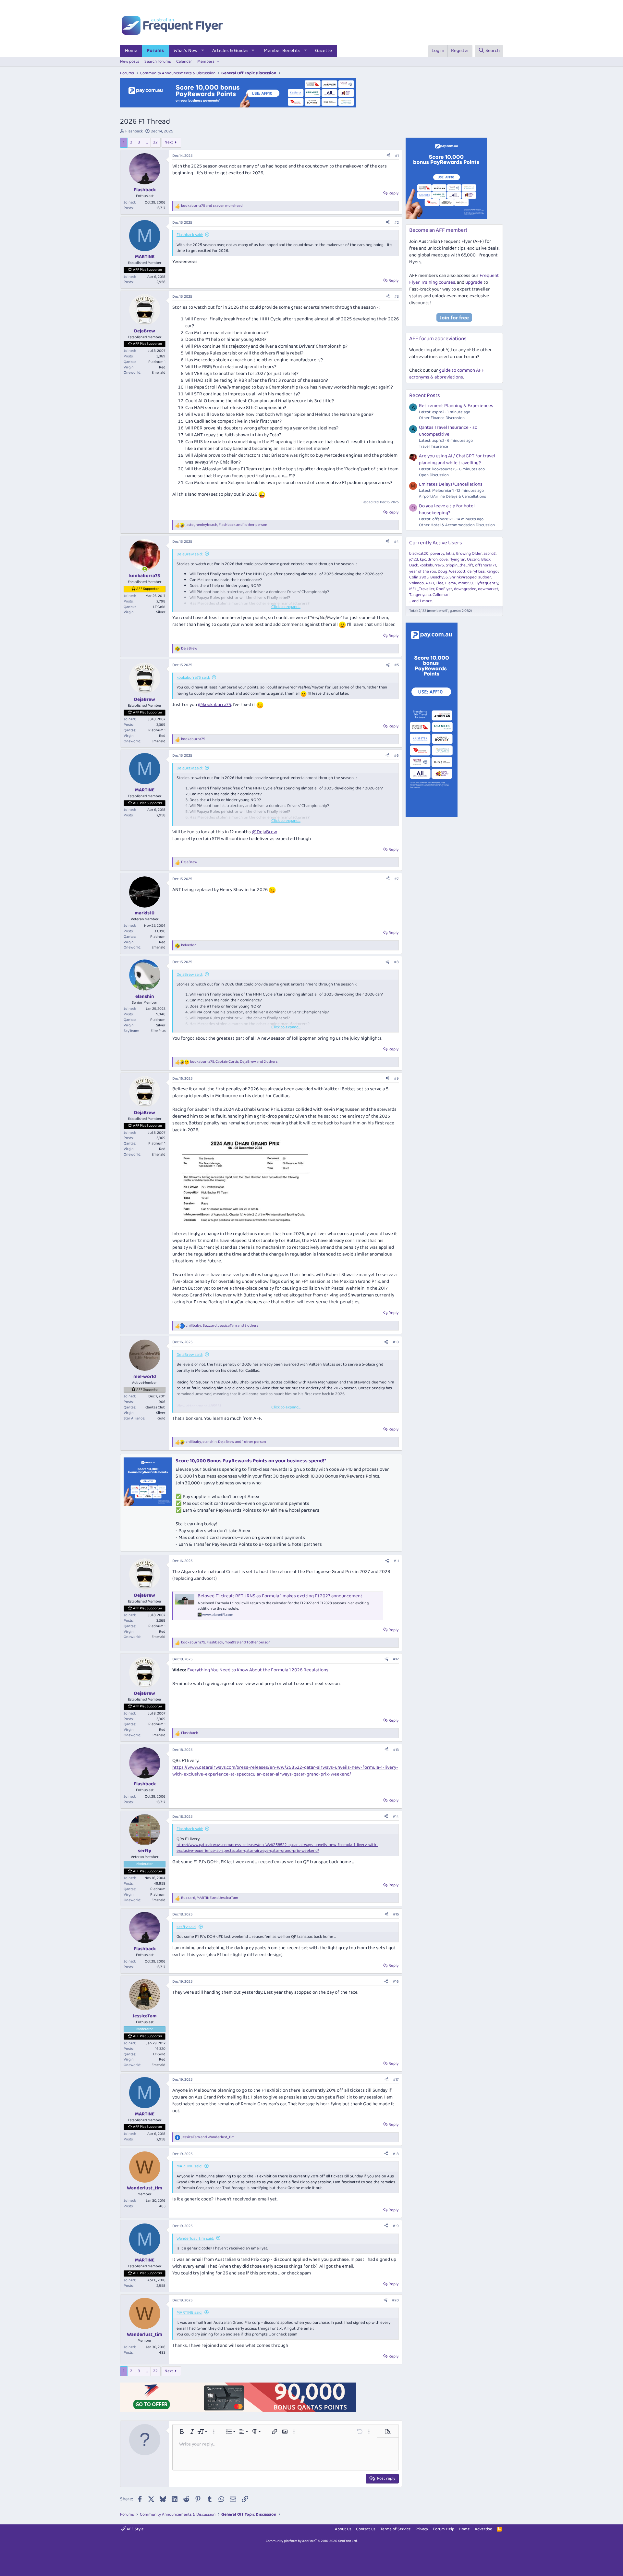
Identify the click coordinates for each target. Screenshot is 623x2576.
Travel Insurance (434, 446)
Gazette (324, 51)
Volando (416, 583)
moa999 (465, 583)
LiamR (451, 583)
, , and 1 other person (226, 525)
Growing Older (469, 554)
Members (206, 62)
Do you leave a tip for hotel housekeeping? (447, 509)
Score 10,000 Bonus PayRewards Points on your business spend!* (251, 1461)
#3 (397, 297)
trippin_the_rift (459, 565)
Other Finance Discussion (442, 418)
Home (131, 51)
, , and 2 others (234, 1062)
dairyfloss (476, 571)
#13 (396, 1750)
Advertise (483, 2529)
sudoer (485, 577)
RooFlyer (444, 589)
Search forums (158, 62)
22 (155, 142)
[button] (203, 51)
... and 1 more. (421, 601)
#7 (397, 879)
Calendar (184, 62)
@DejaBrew (264, 832)
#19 (396, 2226)
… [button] (147, 142)
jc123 (414, 559)
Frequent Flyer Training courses (454, 279)
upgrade (474, 282)
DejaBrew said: (189, 554)
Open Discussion (434, 475)
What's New (186, 51)
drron (433, 559)
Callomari (441, 595)
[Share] (388, 156)
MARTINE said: (189, 2166)
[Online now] (145, 569)
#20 (395, 2300)
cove (444, 559)
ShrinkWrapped (463, 577)
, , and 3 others (222, 1326)
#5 (397, 665)
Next (169, 142)
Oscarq (473, 559)
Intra (450, 554)
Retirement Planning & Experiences (456, 406)
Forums (155, 51)
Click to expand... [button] (286, 607)
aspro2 (490, 554)
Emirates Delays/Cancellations (451, 484)
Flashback (134, 131)
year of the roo (423, 571)
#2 (397, 223)
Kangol (492, 571)
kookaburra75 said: (193, 678)
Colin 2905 (419, 577)
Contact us (366, 2529)
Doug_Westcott (452, 571)
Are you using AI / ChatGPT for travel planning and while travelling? (457, 459)
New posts (130, 62)
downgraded (465, 589)
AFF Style (135, 2529)
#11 (396, 1561)
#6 (396, 755)
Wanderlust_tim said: (195, 2239)
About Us (343, 2529)
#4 (396, 542)
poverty (437, 554)
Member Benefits (282, 51)
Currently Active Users (436, 543)
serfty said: (186, 1927)
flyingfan (457, 559)
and (212, 206)
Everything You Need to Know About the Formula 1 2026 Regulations (258, 1670)
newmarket (488, 589)
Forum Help (444, 2529)
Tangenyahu (420, 595)
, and (210, 1898)
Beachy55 (439, 577)
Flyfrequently (486, 583)
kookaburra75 (432, 565)
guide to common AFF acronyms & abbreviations (447, 374)
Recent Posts (425, 396)
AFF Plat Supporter (148, 270)
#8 (396, 962)
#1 (397, 156)
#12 (396, 1659)
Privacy (422, 2529)
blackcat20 (419, 554)
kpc (423, 559)
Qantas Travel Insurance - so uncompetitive (448, 431)
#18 (396, 2154)
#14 (396, 1817)
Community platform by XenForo (312, 2541)
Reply (393, 193)
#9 (396, 1078)
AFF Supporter (147, 589)
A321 (430, 583)
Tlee (440, 583)
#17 (396, 2080)
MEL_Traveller (422, 589)
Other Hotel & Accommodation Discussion (457, 525)
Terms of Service (396, 2529)
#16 (396, 1982)
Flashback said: (190, 235)
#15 (396, 1914)
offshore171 (486, 565)
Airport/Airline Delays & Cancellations (452, 496)
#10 (396, 1342)
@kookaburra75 (214, 705)
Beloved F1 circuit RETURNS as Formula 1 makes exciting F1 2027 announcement (280, 1596)
